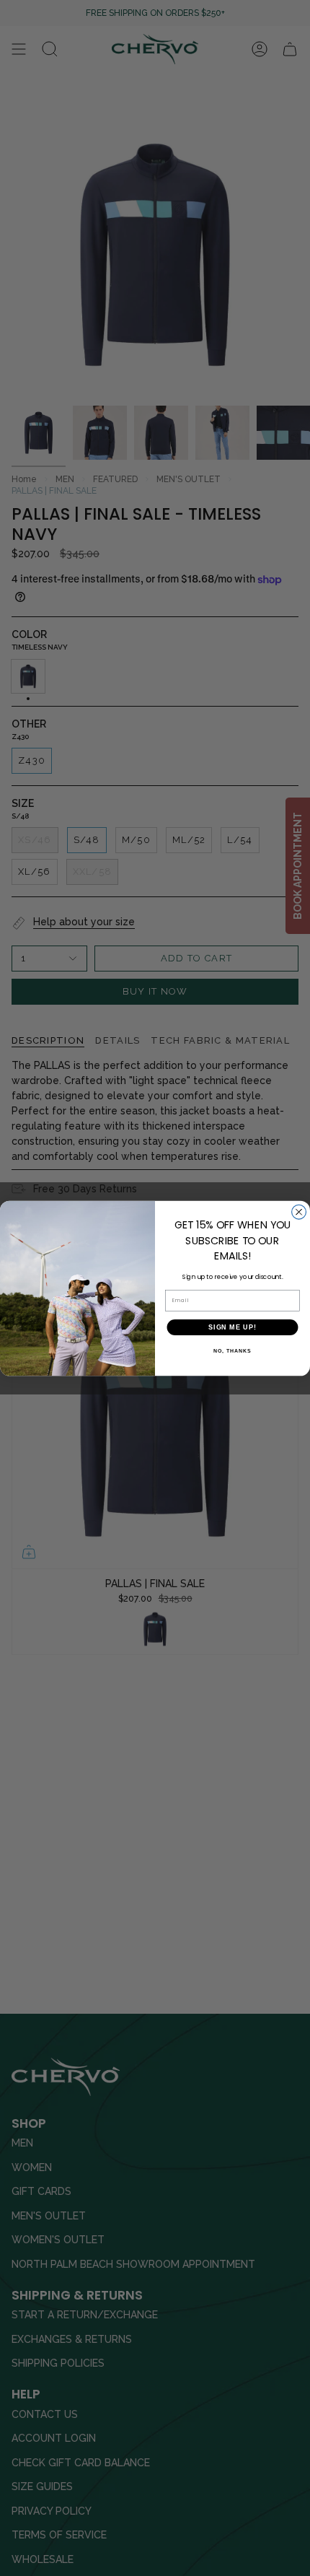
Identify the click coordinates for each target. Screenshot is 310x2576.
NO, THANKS (232, 1351)
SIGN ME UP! (232, 1327)
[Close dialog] (299, 1212)
